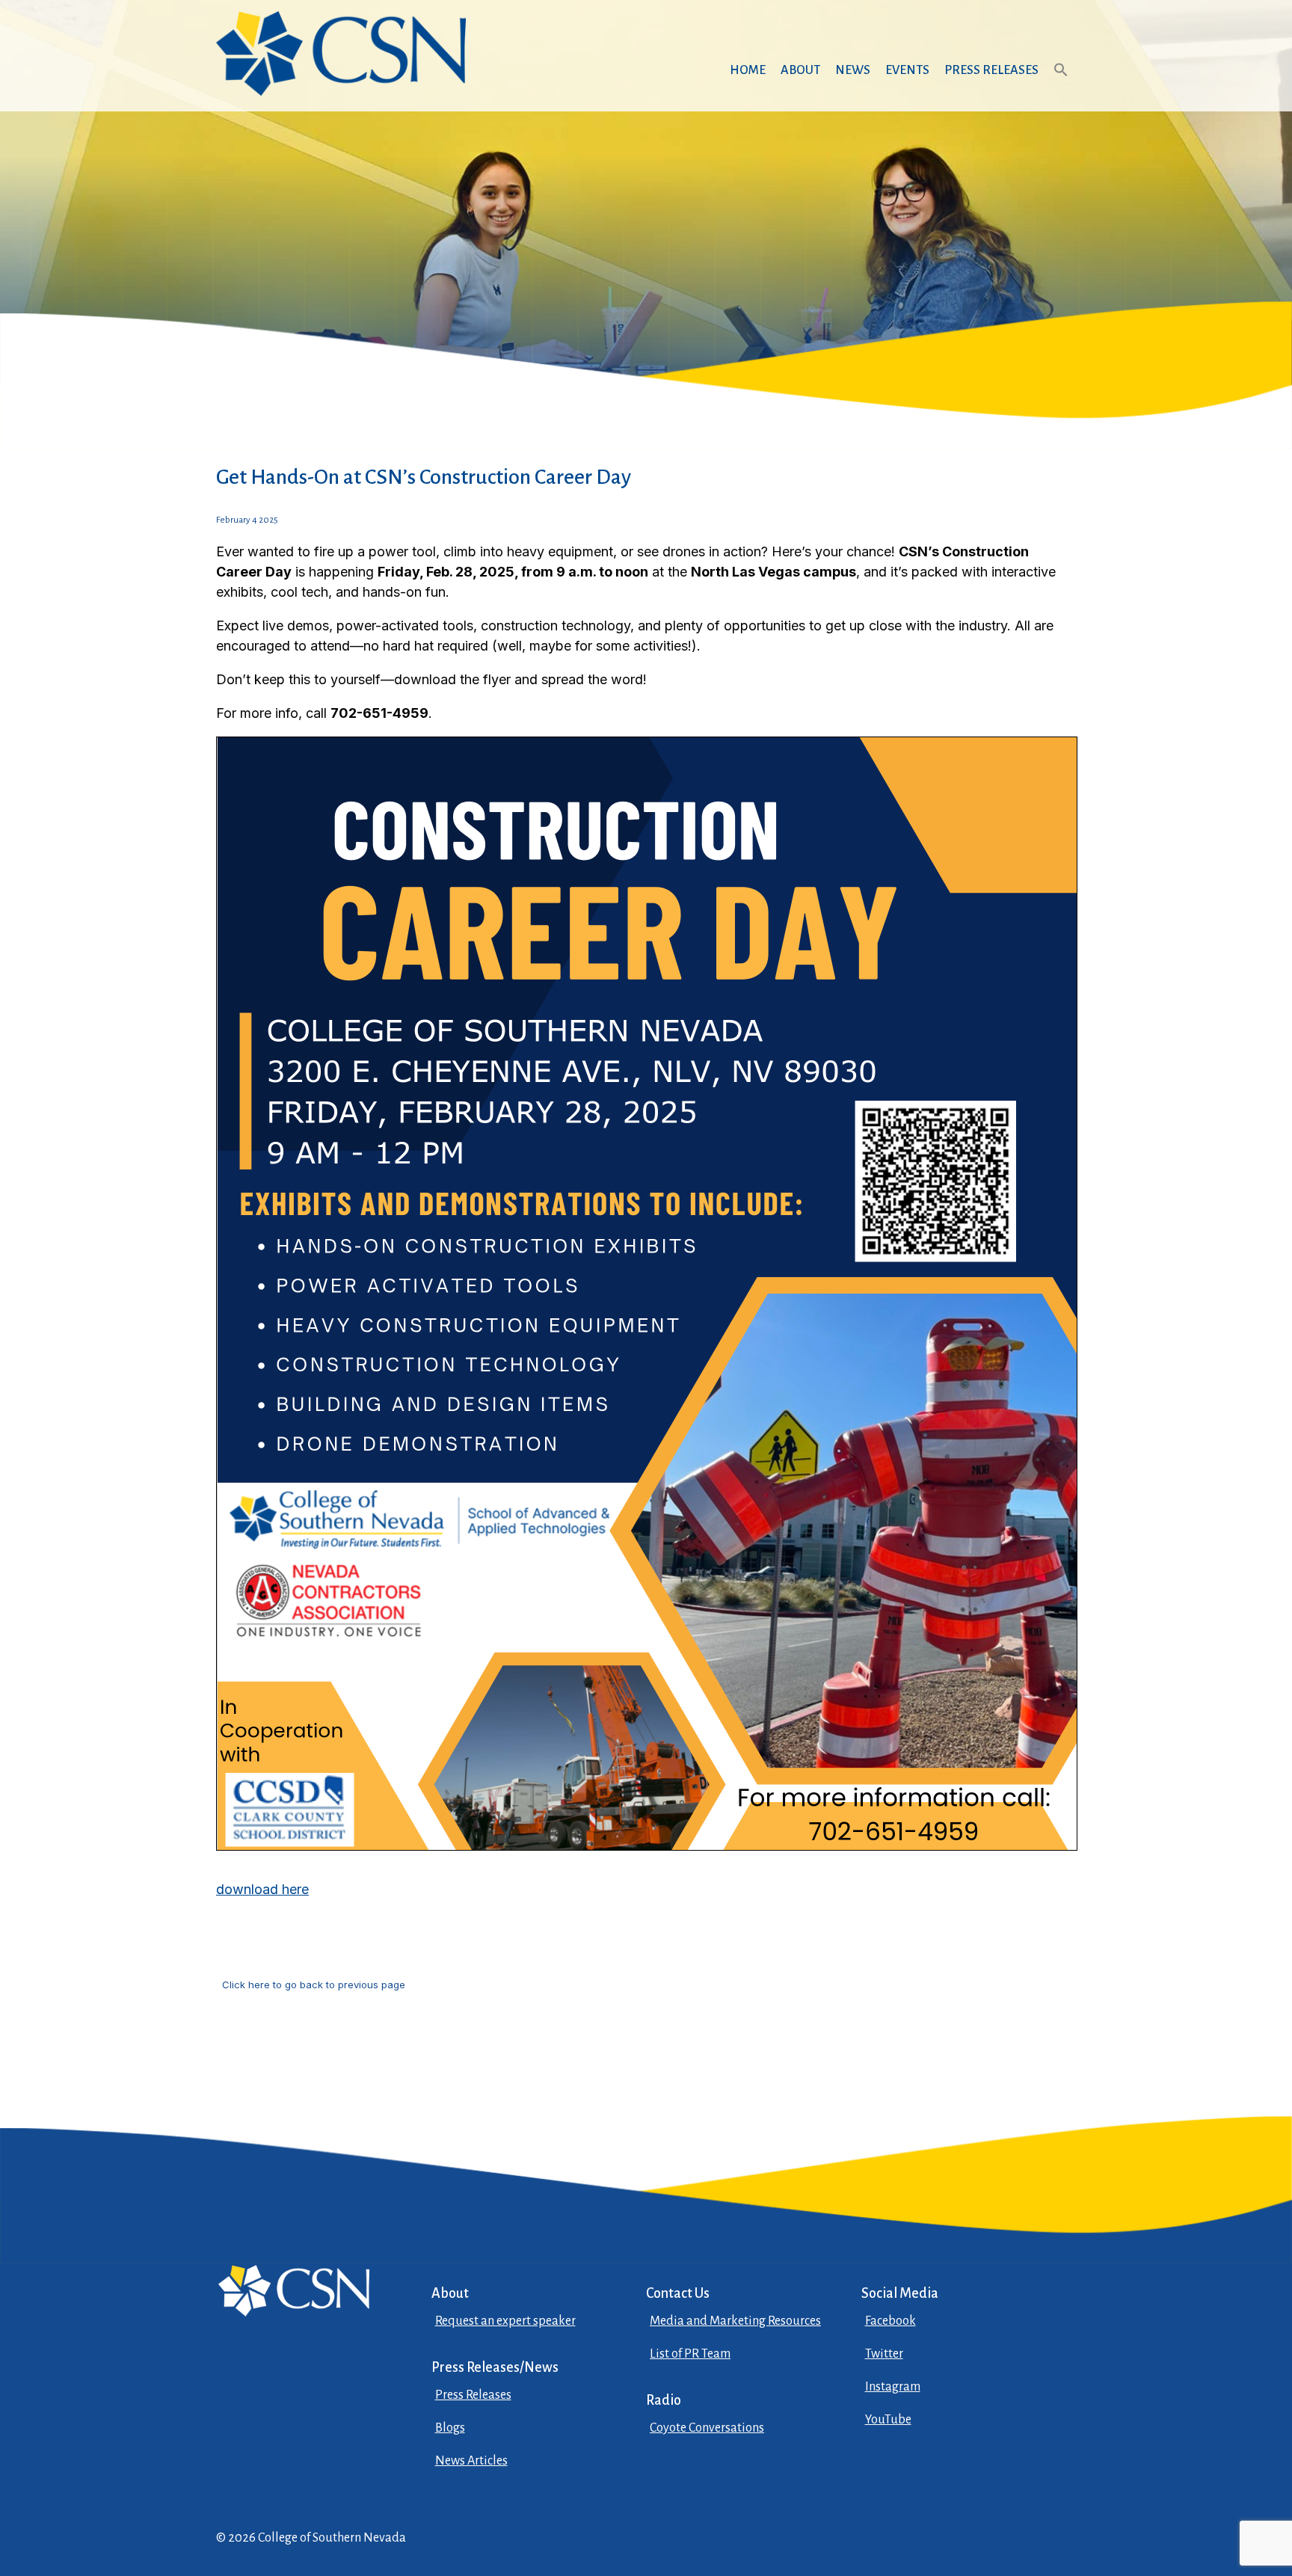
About (800, 70)
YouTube (888, 2420)
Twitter (884, 2354)
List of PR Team (690, 2354)
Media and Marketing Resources (735, 2321)
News (853, 70)
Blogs (450, 2428)
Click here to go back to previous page (314, 1985)
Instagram (893, 2387)
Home (748, 70)
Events (907, 70)
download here (262, 1889)
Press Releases (991, 70)
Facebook (890, 2321)
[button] (1061, 84)
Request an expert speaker (505, 2321)
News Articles (471, 2461)
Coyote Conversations (707, 2428)
